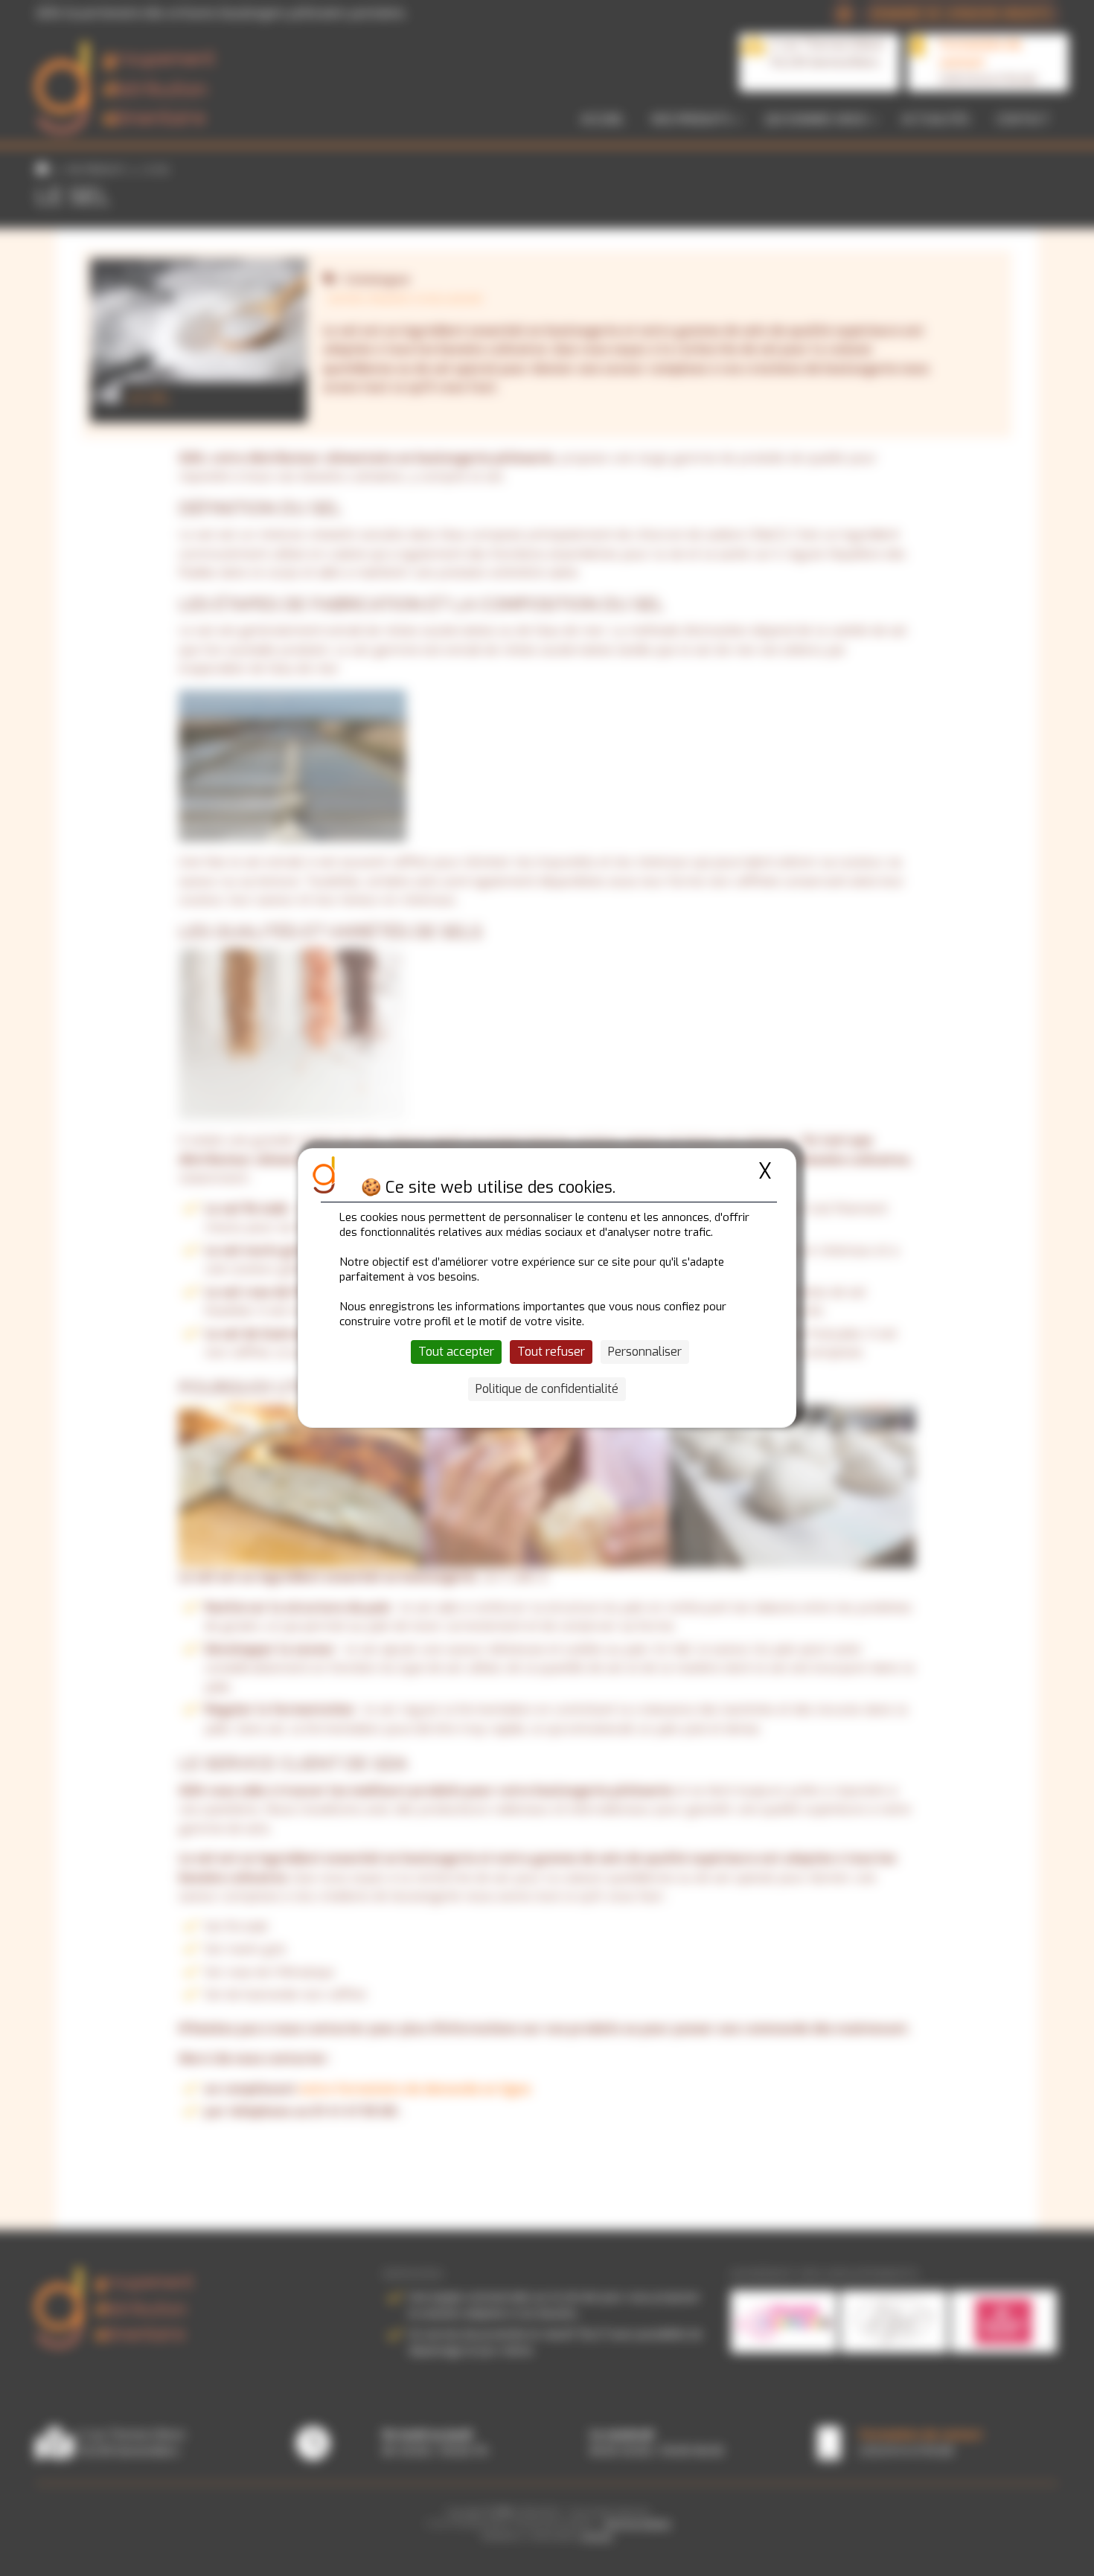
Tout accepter (456, 1352)
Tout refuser (551, 1352)
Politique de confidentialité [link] (547, 1389)
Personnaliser (645, 1352)
